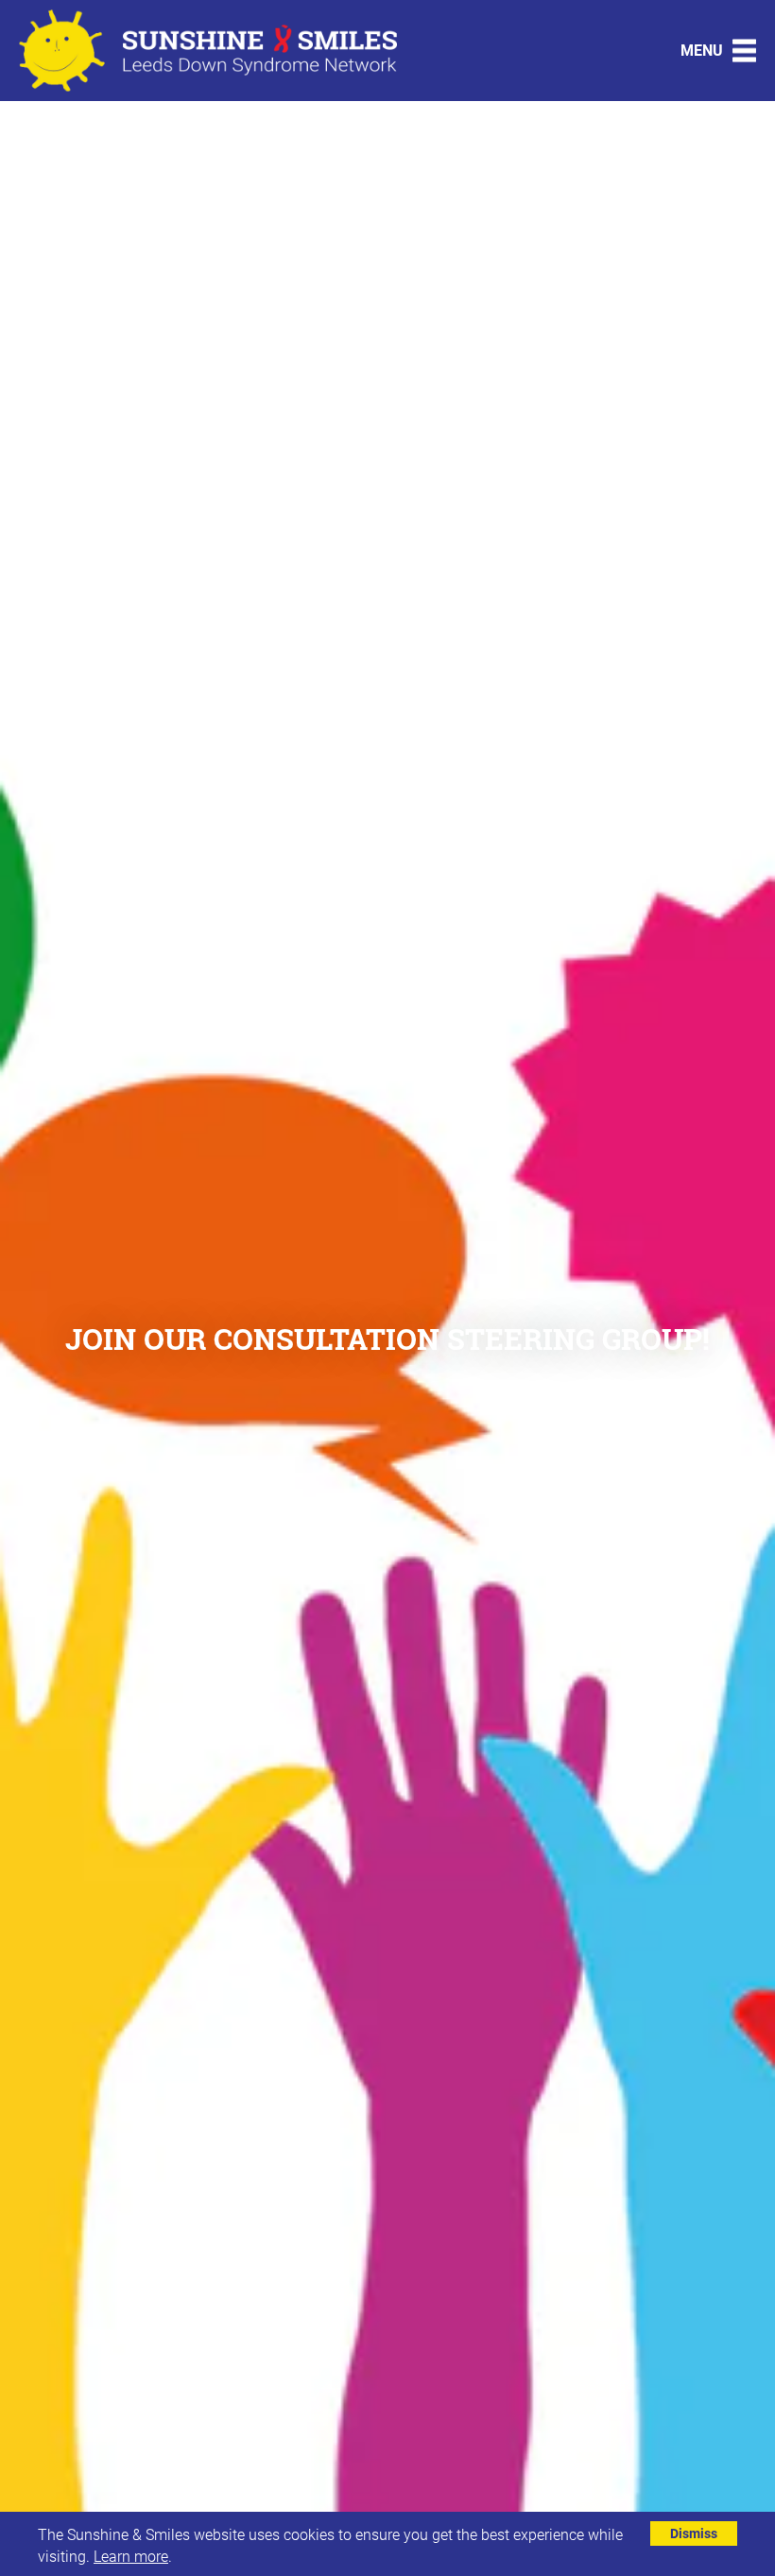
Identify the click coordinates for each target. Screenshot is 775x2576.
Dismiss (694, 2533)
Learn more (131, 2556)
